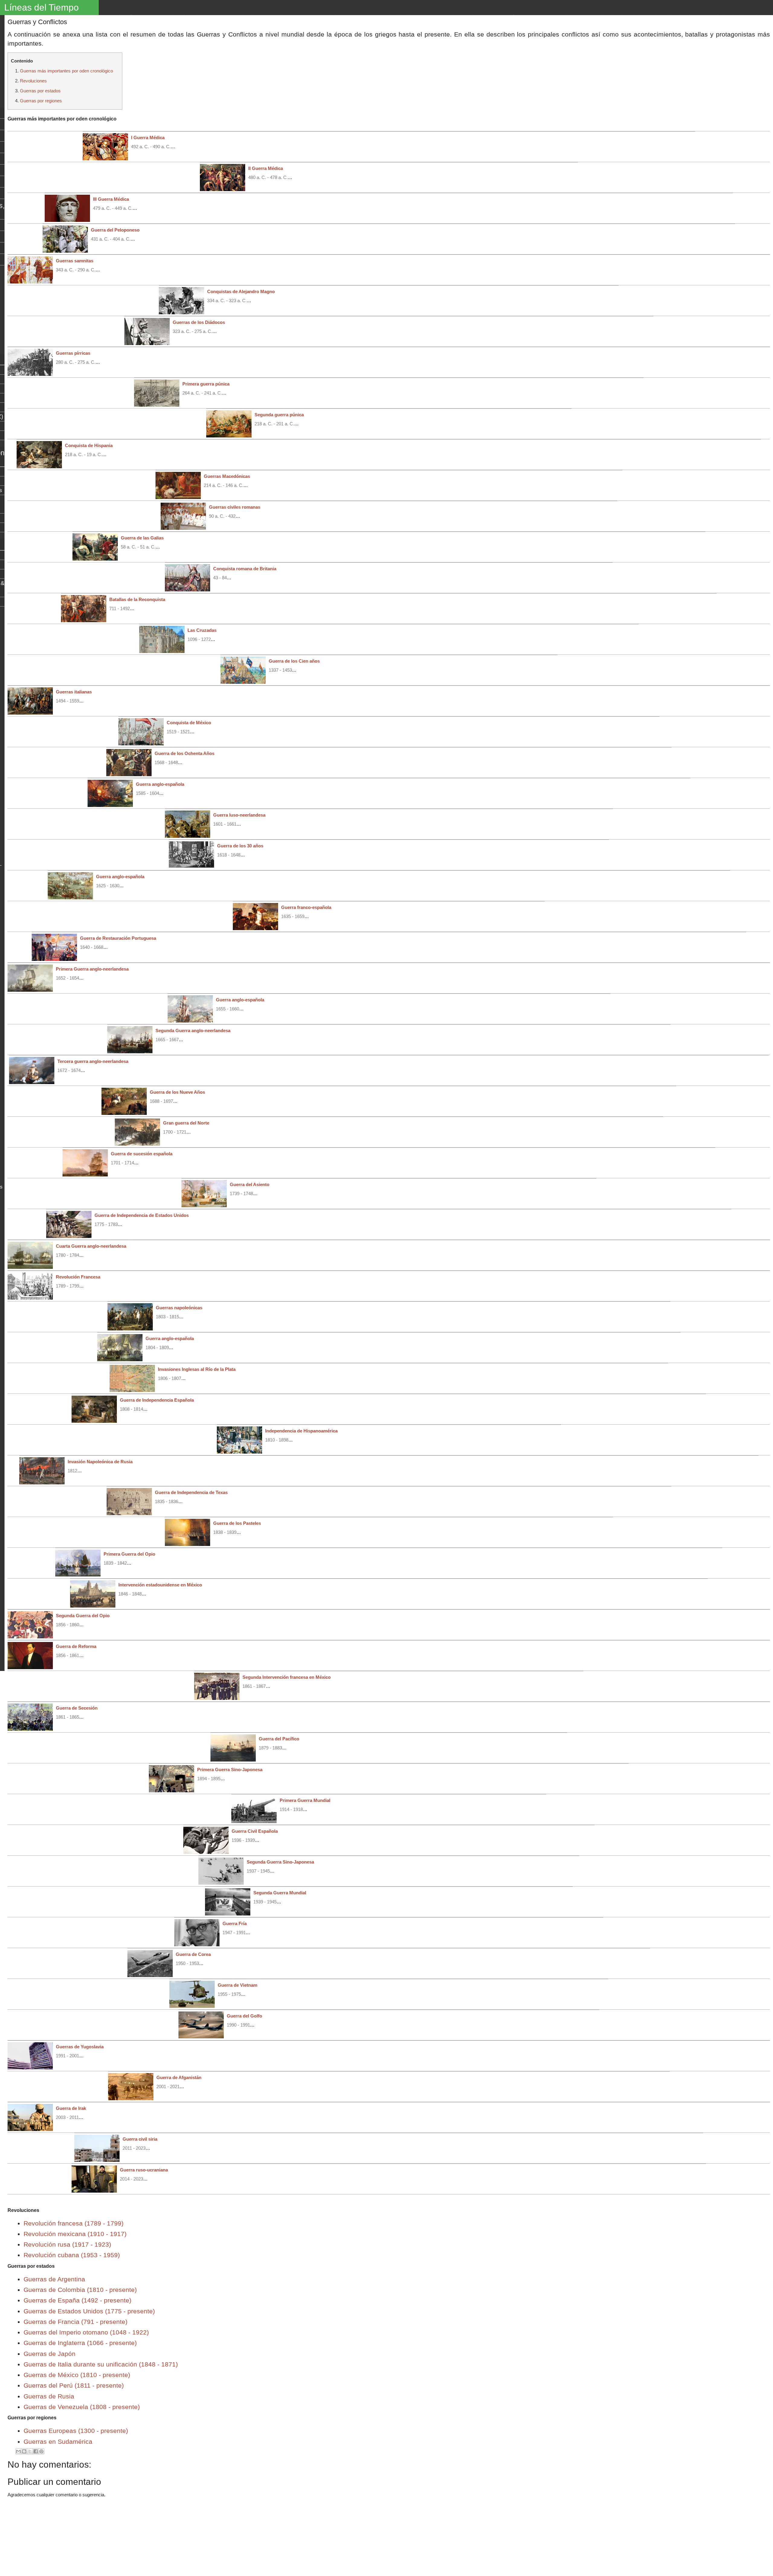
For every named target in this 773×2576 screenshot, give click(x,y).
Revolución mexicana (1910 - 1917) (75, 2234)
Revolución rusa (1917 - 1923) (67, 2244)
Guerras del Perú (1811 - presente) (74, 2385)
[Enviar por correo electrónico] (18, 2451)
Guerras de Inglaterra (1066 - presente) (80, 2343)
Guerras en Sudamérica (58, 2442)
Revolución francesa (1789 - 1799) (74, 2223)
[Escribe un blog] (24, 2451)
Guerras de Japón (50, 2354)
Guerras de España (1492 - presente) (77, 2300)
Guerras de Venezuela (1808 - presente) (82, 2407)
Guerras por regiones (41, 101)
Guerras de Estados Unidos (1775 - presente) (89, 2311)
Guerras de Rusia (49, 2396)
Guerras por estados (40, 91)
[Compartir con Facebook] (36, 2451)
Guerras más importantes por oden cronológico (66, 71)
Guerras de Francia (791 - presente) (75, 2322)
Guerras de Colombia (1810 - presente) (80, 2290)
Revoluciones (33, 81)
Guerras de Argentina (54, 2279)
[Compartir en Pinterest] (41, 2451)
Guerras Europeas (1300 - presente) (76, 2431)
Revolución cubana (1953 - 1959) (72, 2255)
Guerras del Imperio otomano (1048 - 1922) (86, 2332)
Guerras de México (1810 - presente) (77, 2375)
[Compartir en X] (30, 2451)
